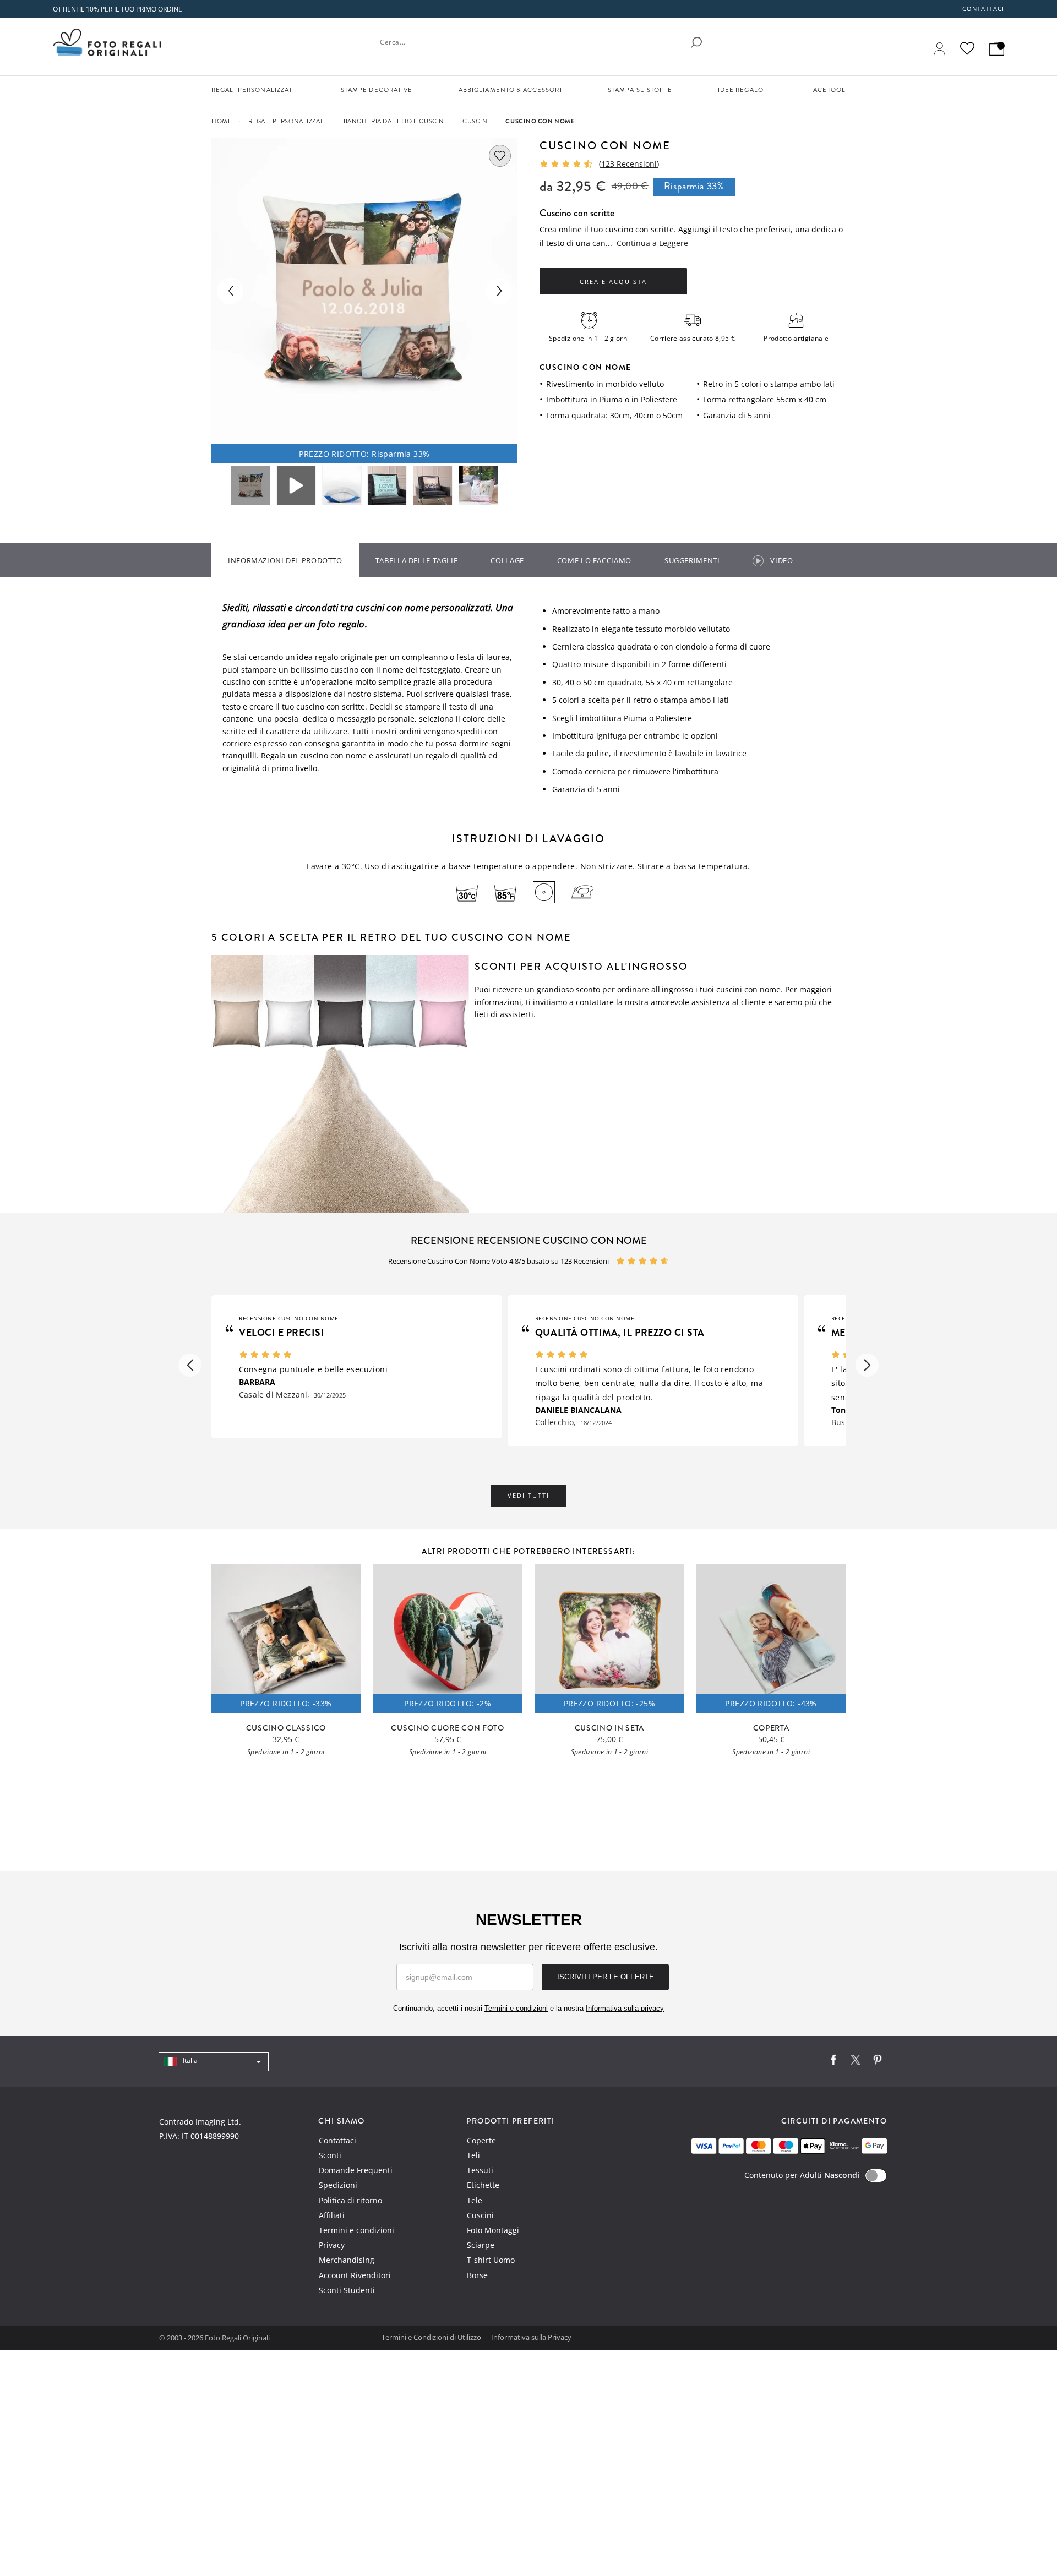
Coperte (481, 2140)
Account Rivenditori (355, 2275)
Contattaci (984, 9)
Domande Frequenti (356, 2170)
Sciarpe (481, 2245)
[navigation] (214, 2062)
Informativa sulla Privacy (531, 2337)
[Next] (499, 291)
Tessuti (480, 2170)
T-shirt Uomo (491, 2260)
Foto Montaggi (493, 2230)
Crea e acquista (613, 282)
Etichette (483, 2185)
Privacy (332, 2245)
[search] (696, 42)
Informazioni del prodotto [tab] (285, 560)
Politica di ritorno (350, 2200)
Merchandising (347, 2260)
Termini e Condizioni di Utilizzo (432, 2337)
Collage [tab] (507, 560)
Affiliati (332, 2215)
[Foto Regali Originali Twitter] (856, 2062)
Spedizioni (338, 2185)
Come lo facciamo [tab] (594, 560)
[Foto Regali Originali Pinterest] (878, 2062)
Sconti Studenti (347, 2290)
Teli (473, 2155)
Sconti (330, 2155)
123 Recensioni (629, 164)
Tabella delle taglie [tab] (417, 560)
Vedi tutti (528, 1496)
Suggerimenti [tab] (692, 560)
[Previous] (230, 291)
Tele (475, 2200)
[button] (190, 1365)
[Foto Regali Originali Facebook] (833, 2062)
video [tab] (781, 560)
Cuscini (480, 2215)
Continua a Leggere (652, 243)
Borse (477, 2275)
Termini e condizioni (356, 2230)
